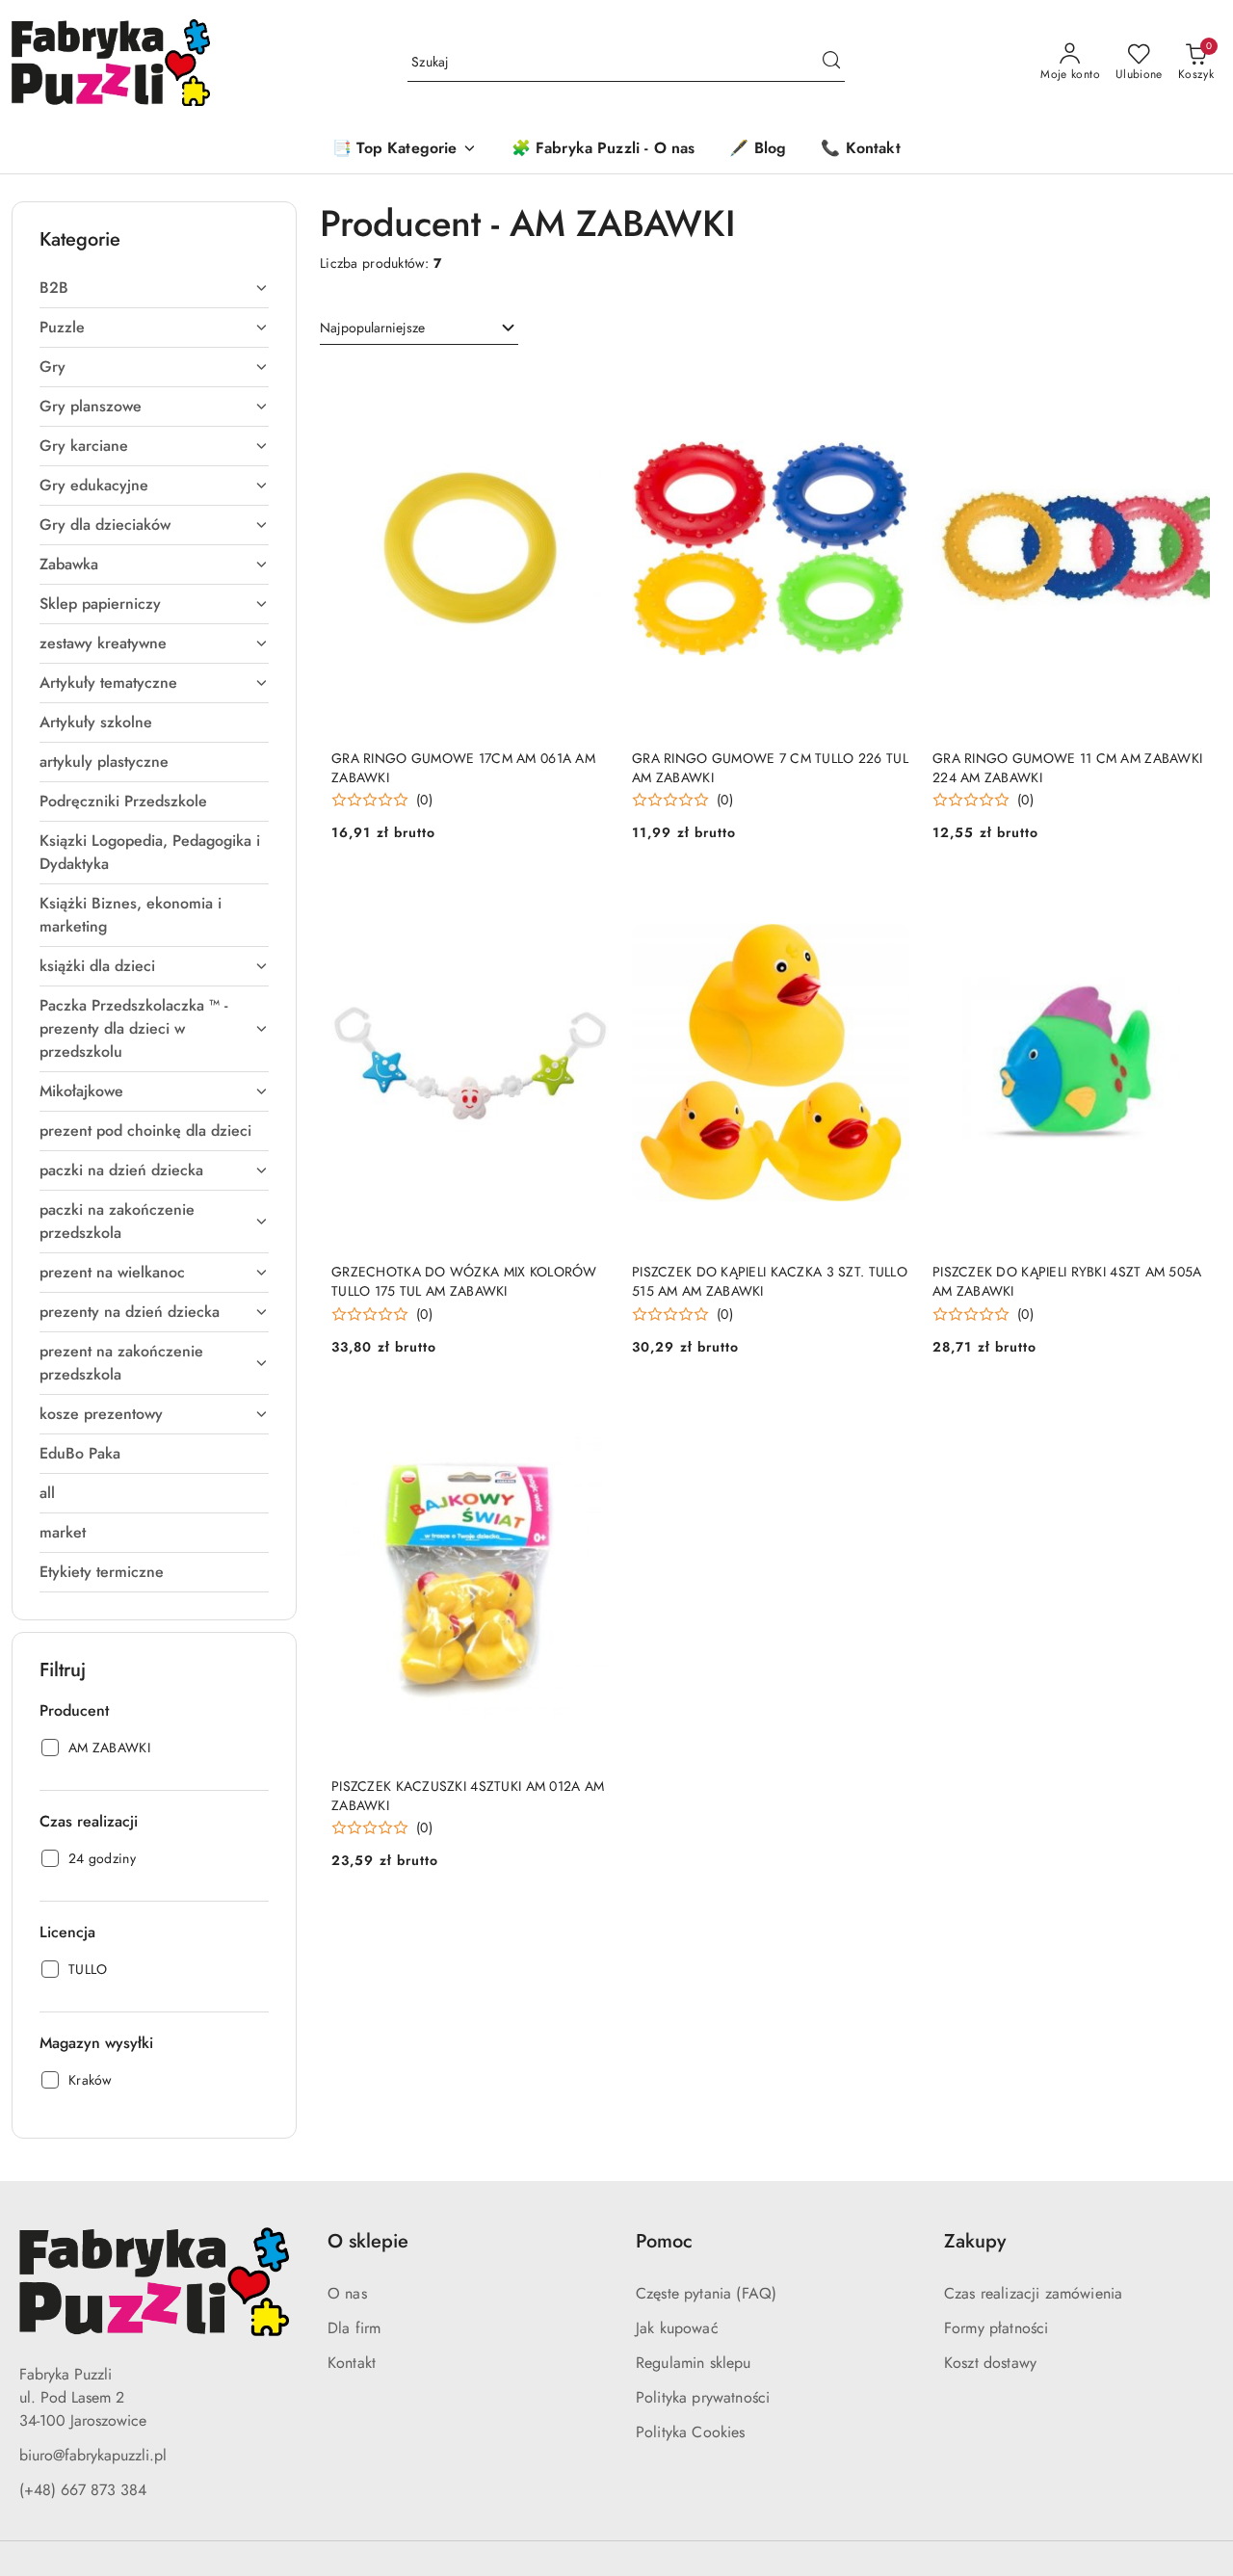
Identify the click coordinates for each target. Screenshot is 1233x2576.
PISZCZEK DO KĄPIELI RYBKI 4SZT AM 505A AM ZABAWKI (1067, 1281)
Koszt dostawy (990, 2363)
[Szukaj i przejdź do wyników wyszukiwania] (831, 63)
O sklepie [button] (368, 2241)
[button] (404, 150)
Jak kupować (677, 2328)
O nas (347, 2293)
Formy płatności (996, 2328)
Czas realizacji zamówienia (1033, 2293)
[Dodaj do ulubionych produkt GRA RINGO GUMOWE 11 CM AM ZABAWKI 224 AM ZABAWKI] (1188, 386)
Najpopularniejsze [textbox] (372, 328)
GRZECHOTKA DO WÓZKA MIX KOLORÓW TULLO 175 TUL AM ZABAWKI (464, 1281)
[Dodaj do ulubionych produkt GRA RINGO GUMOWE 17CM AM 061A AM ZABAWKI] (587, 386)
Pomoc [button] (664, 2241)
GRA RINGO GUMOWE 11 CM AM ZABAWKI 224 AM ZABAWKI (1067, 768)
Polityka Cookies (691, 2432)
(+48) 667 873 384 (83, 2490)
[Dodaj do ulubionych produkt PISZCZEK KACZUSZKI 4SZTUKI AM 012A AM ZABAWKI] (587, 1414)
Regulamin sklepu (694, 2363)
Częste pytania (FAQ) (706, 2293)
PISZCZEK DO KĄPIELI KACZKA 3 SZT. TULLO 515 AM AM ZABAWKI (770, 1281)
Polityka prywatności (703, 2397)
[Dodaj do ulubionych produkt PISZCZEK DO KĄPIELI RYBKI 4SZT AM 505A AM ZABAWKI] (1188, 900)
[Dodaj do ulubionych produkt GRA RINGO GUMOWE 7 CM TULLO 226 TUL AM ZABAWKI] (887, 386)
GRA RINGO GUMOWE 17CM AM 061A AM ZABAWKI (463, 768)
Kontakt (352, 2363)
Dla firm (354, 2328)
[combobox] (419, 329)
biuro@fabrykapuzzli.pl (93, 2455)
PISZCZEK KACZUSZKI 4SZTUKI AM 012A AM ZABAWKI (468, 1796)
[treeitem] (154, 288)
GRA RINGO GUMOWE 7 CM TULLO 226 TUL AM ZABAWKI (770, 768)
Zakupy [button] (975, 2241)
